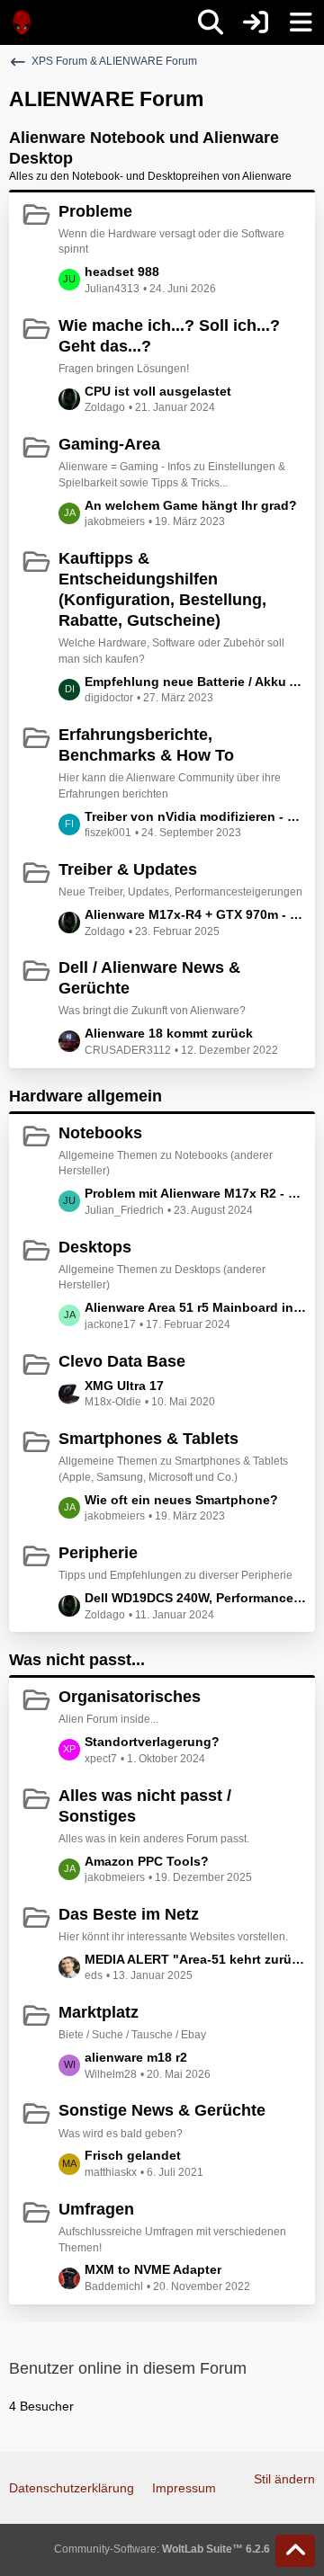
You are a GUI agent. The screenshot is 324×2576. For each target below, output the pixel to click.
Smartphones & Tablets (148, 1439)
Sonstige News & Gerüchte (162, 2110)
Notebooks (100, 1133)
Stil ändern (284, 2479)
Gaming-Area (109, 444)
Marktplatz (99, 2012)
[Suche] (211, 22)
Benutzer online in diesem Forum (128, 2368)
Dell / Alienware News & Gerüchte (149, 978)
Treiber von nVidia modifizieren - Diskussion (195, 816)
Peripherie (98, 1553)
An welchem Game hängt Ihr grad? (191, 505)
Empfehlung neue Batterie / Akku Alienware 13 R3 (195, 682)
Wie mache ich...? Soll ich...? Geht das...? (169, 336)
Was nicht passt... (77, 1660)
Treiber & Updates (128, 869)
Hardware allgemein (85, 1096)
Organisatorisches (130, 1697)
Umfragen (96, 2209)
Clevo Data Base (122, 1361)
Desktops (95, 1247)
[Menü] (301, 22)
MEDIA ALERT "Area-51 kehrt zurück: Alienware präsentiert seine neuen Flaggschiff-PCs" (195, 1959)
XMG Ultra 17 (124, 1386)
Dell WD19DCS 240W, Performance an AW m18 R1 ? (195, 1598)
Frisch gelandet (133, 2155)
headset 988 (122, 272)
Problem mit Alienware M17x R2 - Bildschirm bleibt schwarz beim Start (195, 1193)
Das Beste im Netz (129, 1914)
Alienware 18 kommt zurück (169, 1033)
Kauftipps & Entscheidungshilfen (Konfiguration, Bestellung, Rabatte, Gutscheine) (162, 589)
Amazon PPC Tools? (147, 1861)
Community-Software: (162, 2549)
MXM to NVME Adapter (153, 2269)
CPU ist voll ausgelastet (158, 391)
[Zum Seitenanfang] (295, 2551)
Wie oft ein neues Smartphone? (181, 1500)
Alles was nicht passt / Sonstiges (145, 1806)
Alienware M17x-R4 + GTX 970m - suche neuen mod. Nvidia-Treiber (195, 914)
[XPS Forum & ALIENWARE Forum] (22, 22)
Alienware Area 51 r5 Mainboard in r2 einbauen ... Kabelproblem (195, 1307)
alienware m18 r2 (136, 2057)
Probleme (95, 211)
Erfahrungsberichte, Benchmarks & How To (146, 745)
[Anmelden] (256, 22)
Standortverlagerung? (152, 1742)
